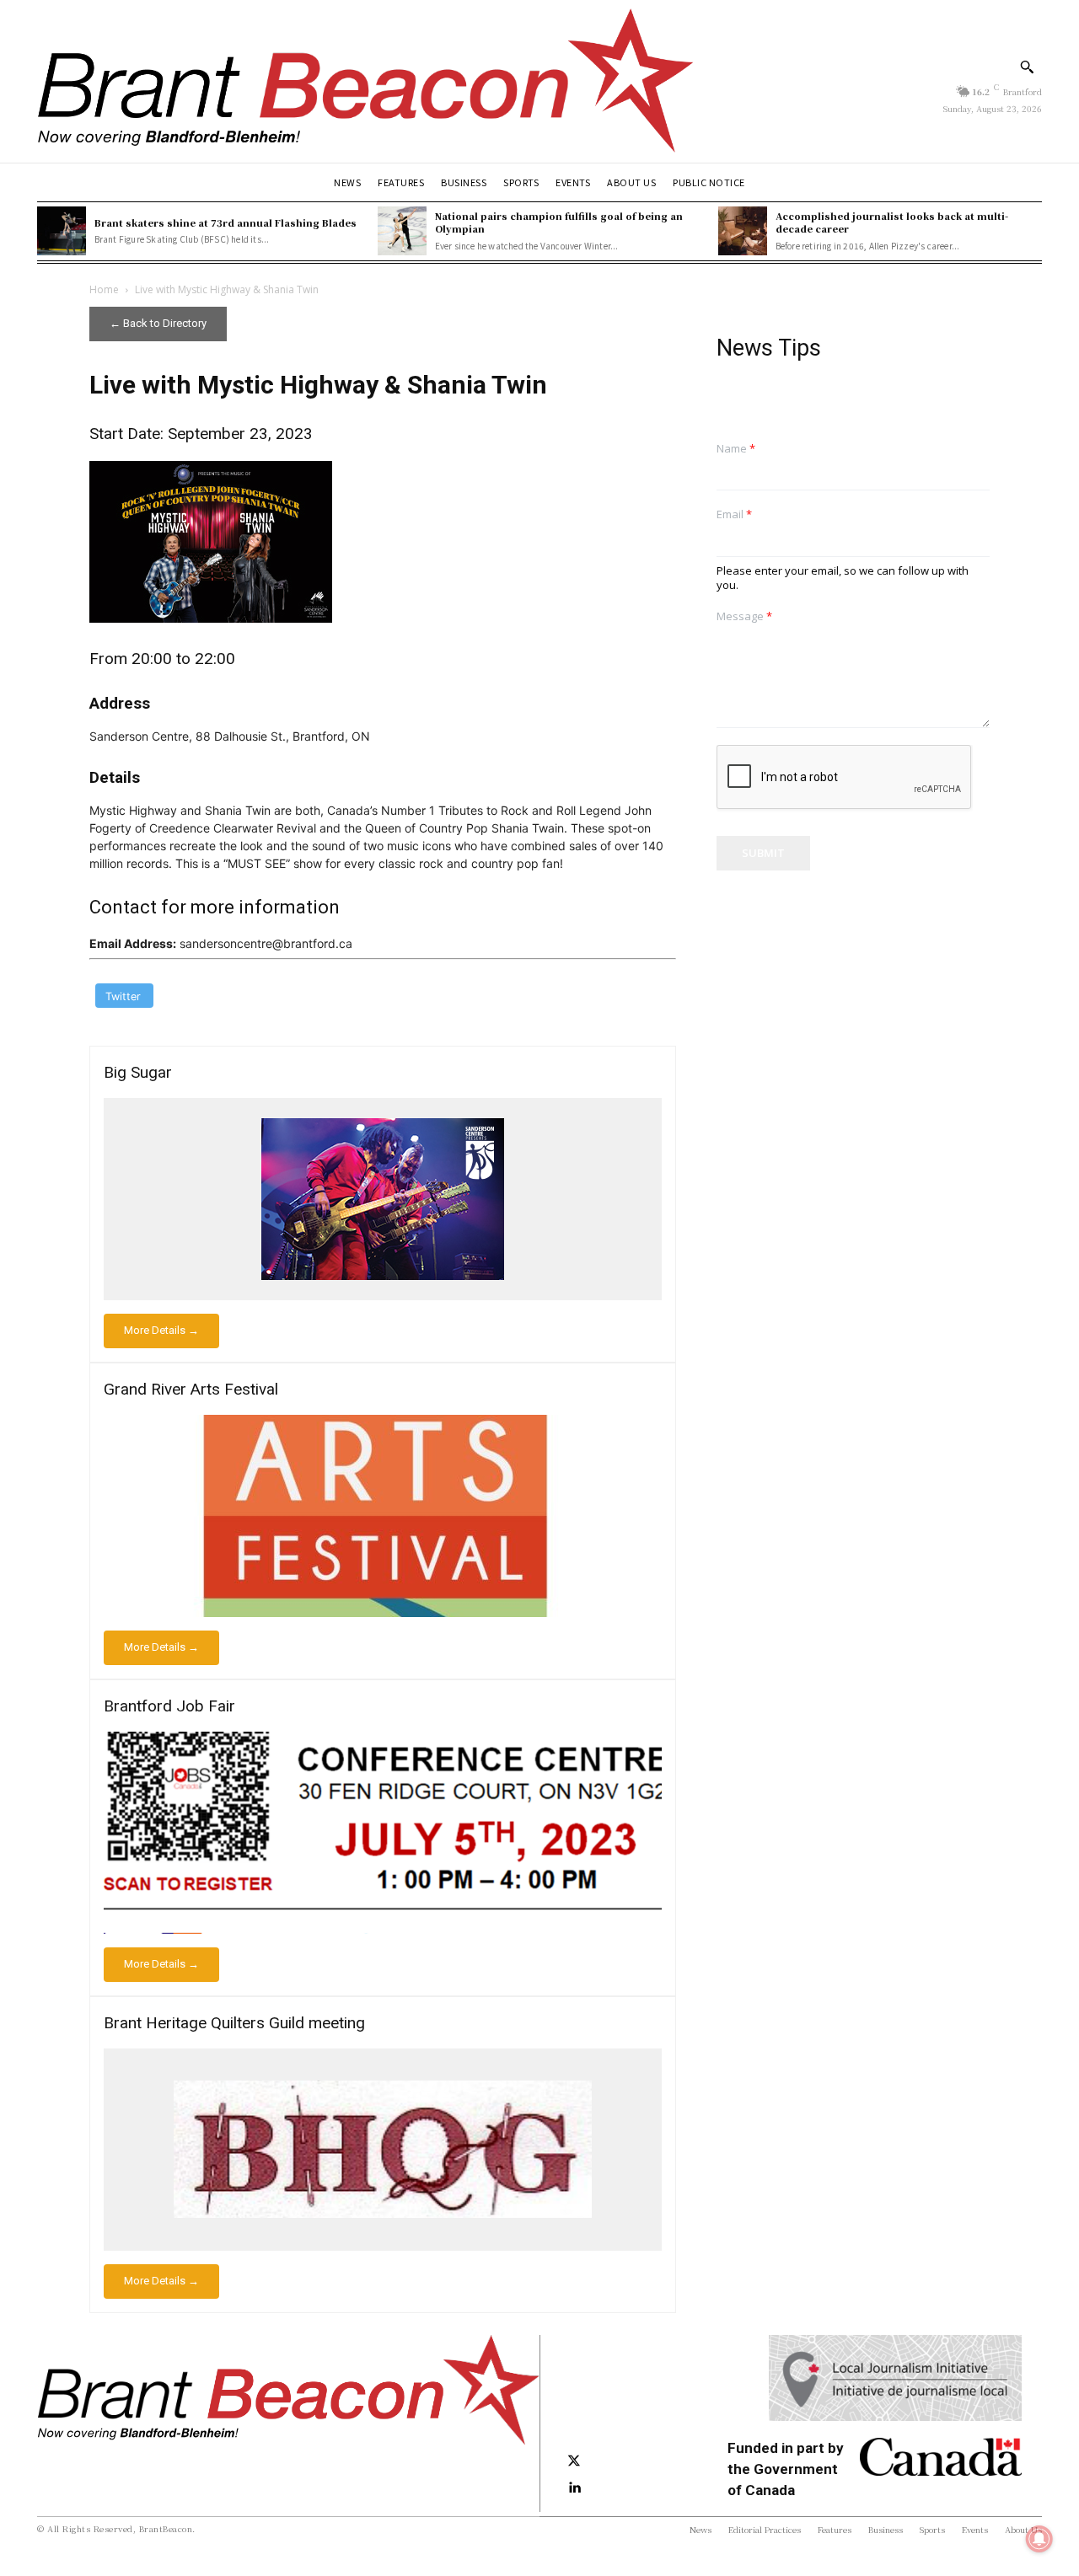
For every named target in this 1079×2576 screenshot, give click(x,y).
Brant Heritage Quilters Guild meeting (234, 2023)
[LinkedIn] (574, 2488)
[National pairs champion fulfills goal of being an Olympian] (402, 231)
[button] (1027, 67)
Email (734, 514)
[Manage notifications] (1039, 2539)
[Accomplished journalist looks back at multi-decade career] (743, 231)
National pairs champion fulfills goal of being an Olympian (559, 222)
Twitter (123, 996)
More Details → (161, 1330)
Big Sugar (138, 1072)
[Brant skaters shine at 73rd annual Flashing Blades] (62, 231)
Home (104, 289)
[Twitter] (574, 2461)
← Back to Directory (158, 323)
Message (744, 616)
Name (736, 449)
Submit (763, 853)
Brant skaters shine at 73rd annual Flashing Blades (225, 222)
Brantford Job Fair (169, 1706)
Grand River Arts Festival (191, 1389)
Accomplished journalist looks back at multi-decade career (892, 222)
